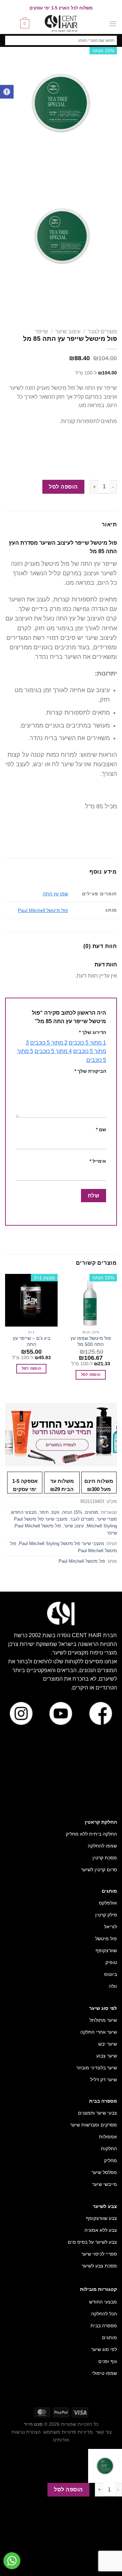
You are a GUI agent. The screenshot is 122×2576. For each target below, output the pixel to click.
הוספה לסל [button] (91, 1374)
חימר (44, 1512)
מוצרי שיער (107, 1519)
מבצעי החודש (24, 1512)
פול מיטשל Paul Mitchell (43, 910)
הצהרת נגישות (26, 2432)
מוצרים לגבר (102, 331)
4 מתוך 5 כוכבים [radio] (53, 1051)
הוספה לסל (63, 487)
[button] (7, 92)
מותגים (92, 1512)
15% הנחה (72, 1512)
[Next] (92, 166)
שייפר (42, 331)
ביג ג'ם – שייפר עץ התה (32, 1341)
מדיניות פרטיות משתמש (68, 2432)
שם (101, 1129)
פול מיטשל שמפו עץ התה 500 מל (91, 1341)
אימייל (98, 1161)
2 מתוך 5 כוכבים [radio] (49, 1043)
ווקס (55, 1512)
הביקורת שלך (90, 1071)
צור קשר (104, 2432)
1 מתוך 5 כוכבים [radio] (87, 1043)
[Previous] (110, 166)
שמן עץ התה (55, 894)
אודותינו (61, 2440)
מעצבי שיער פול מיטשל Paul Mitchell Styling (62, 1544)
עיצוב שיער (68, 331)
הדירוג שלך (93, 1032)
